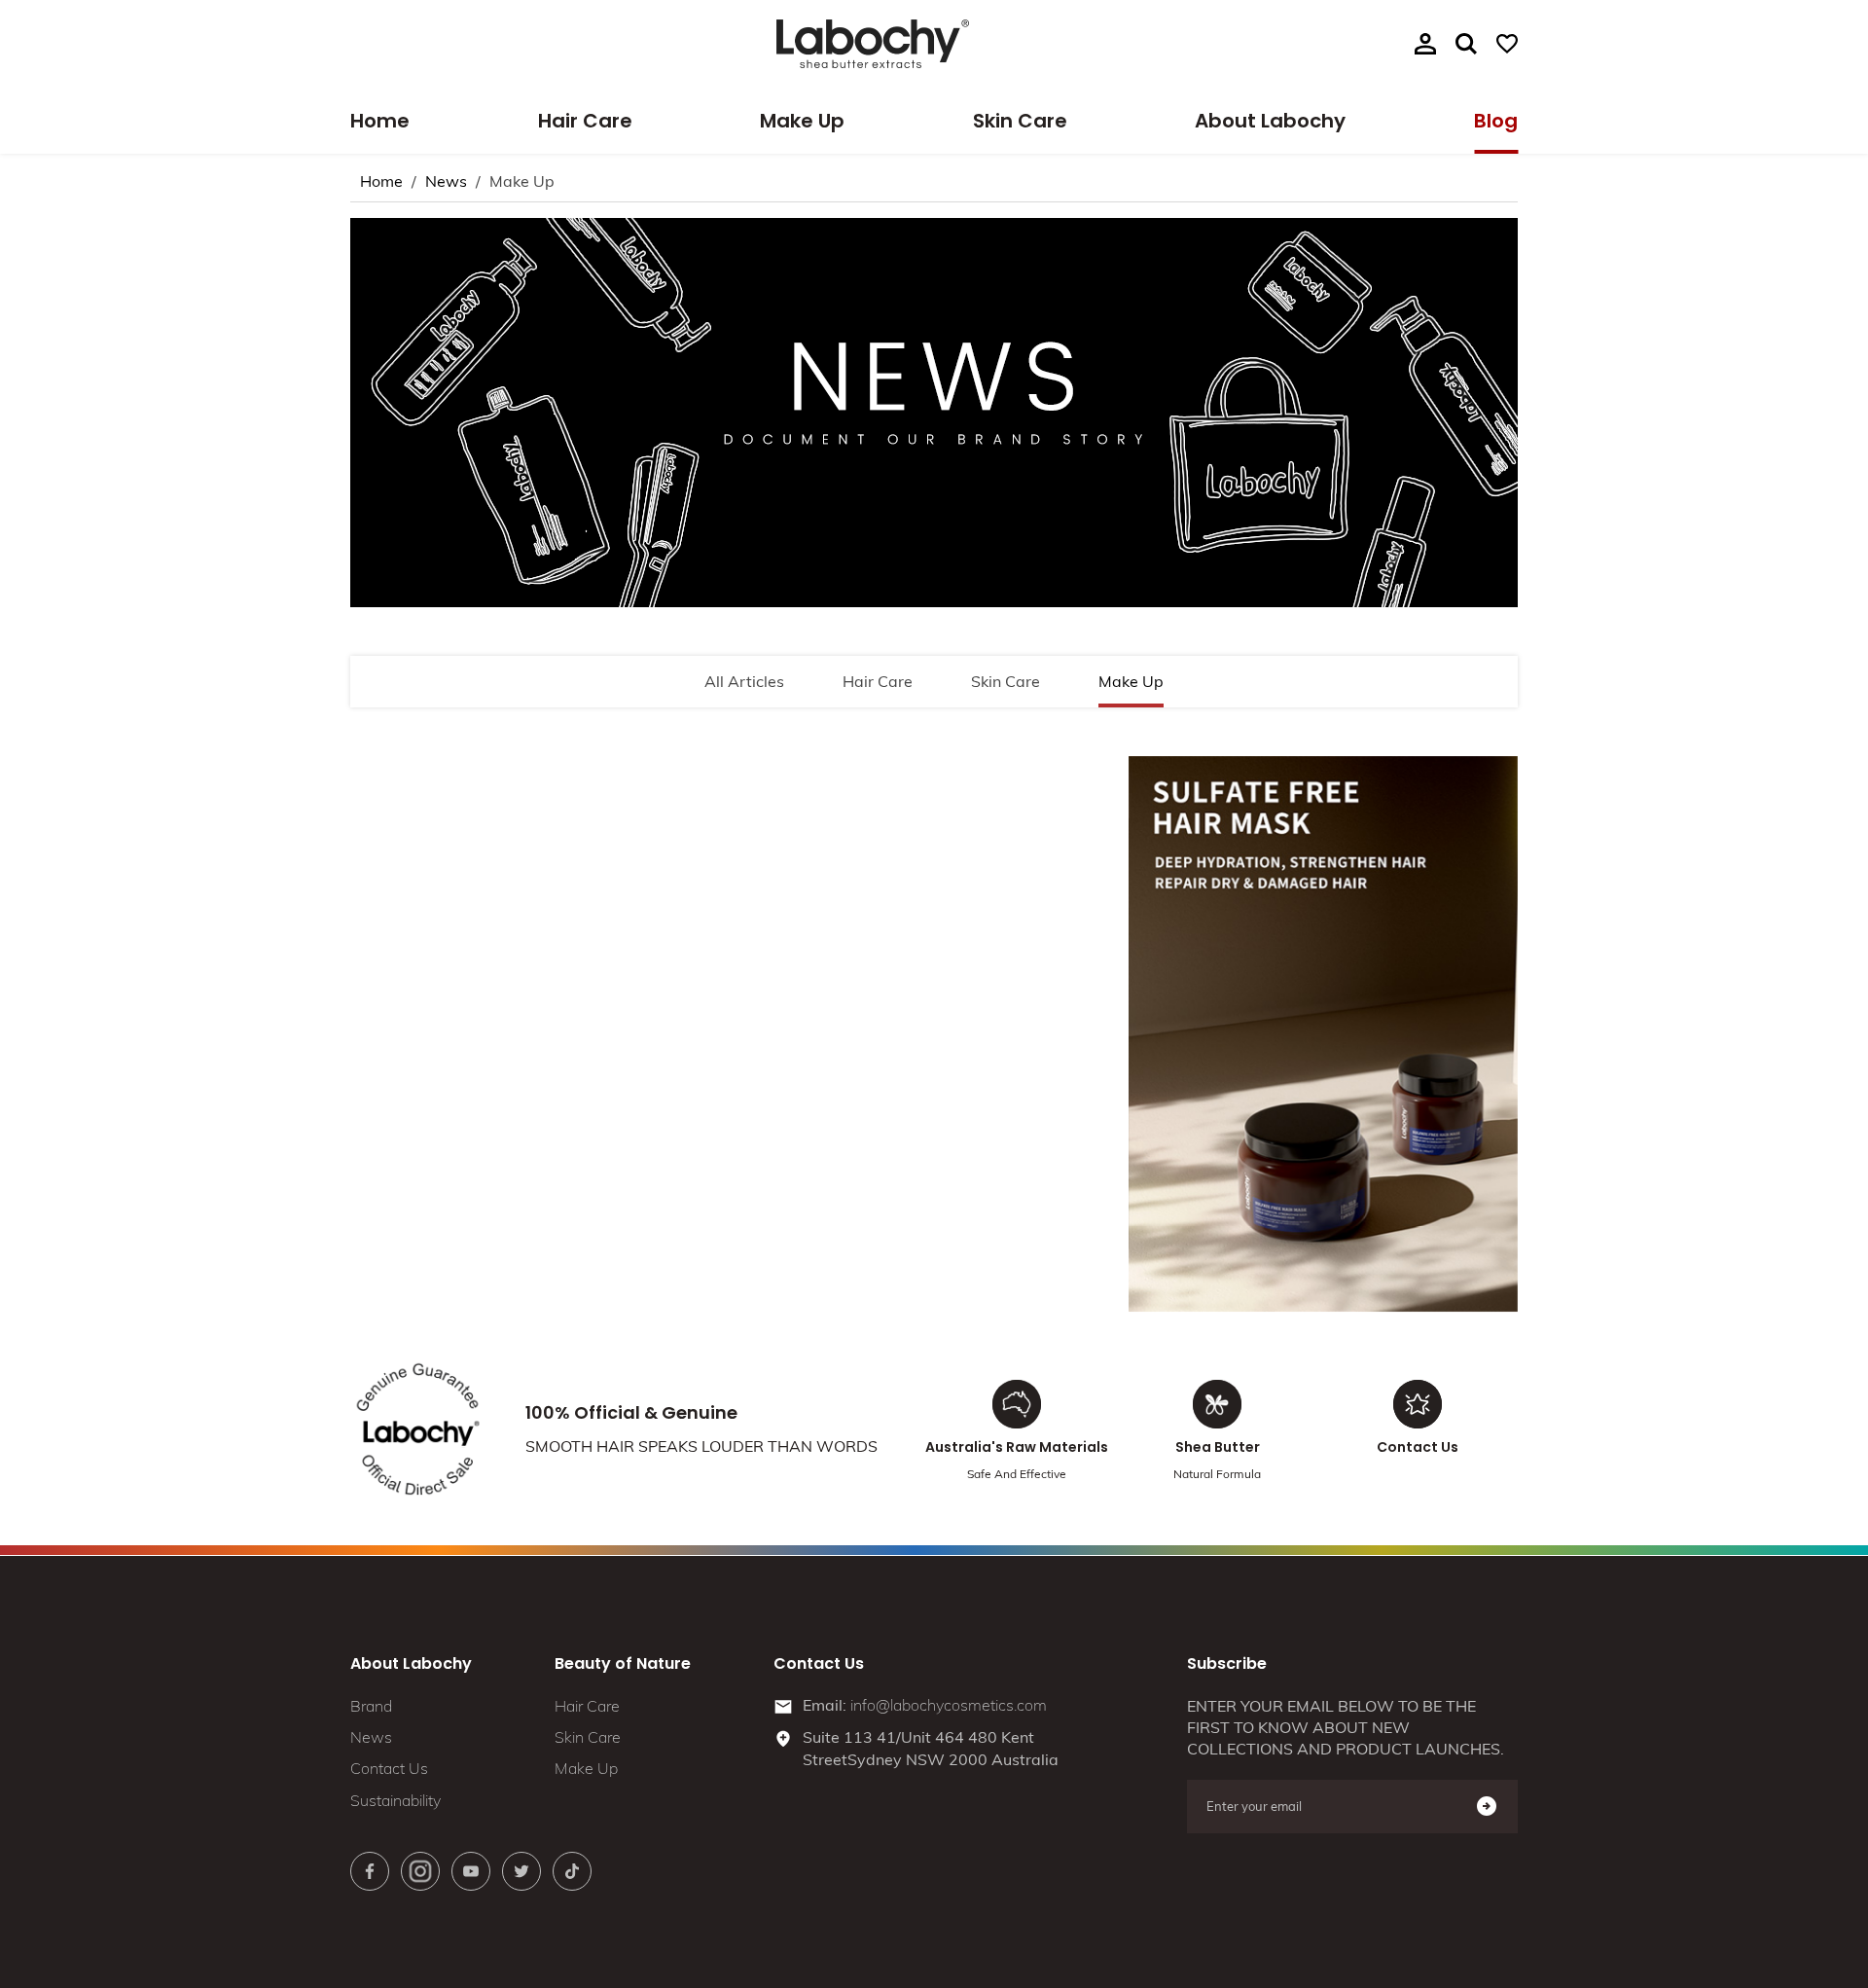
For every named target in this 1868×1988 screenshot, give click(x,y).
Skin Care (1020, 121)
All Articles (744, 681)
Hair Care (585, 121)
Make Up (802, 121)
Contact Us (389, 1768)
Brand (371, 1705)
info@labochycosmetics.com (949, 1705)
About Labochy (1270, 121)
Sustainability (395, 1799)
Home (380, 121)
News (446, 181)
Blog (1496, 121)
